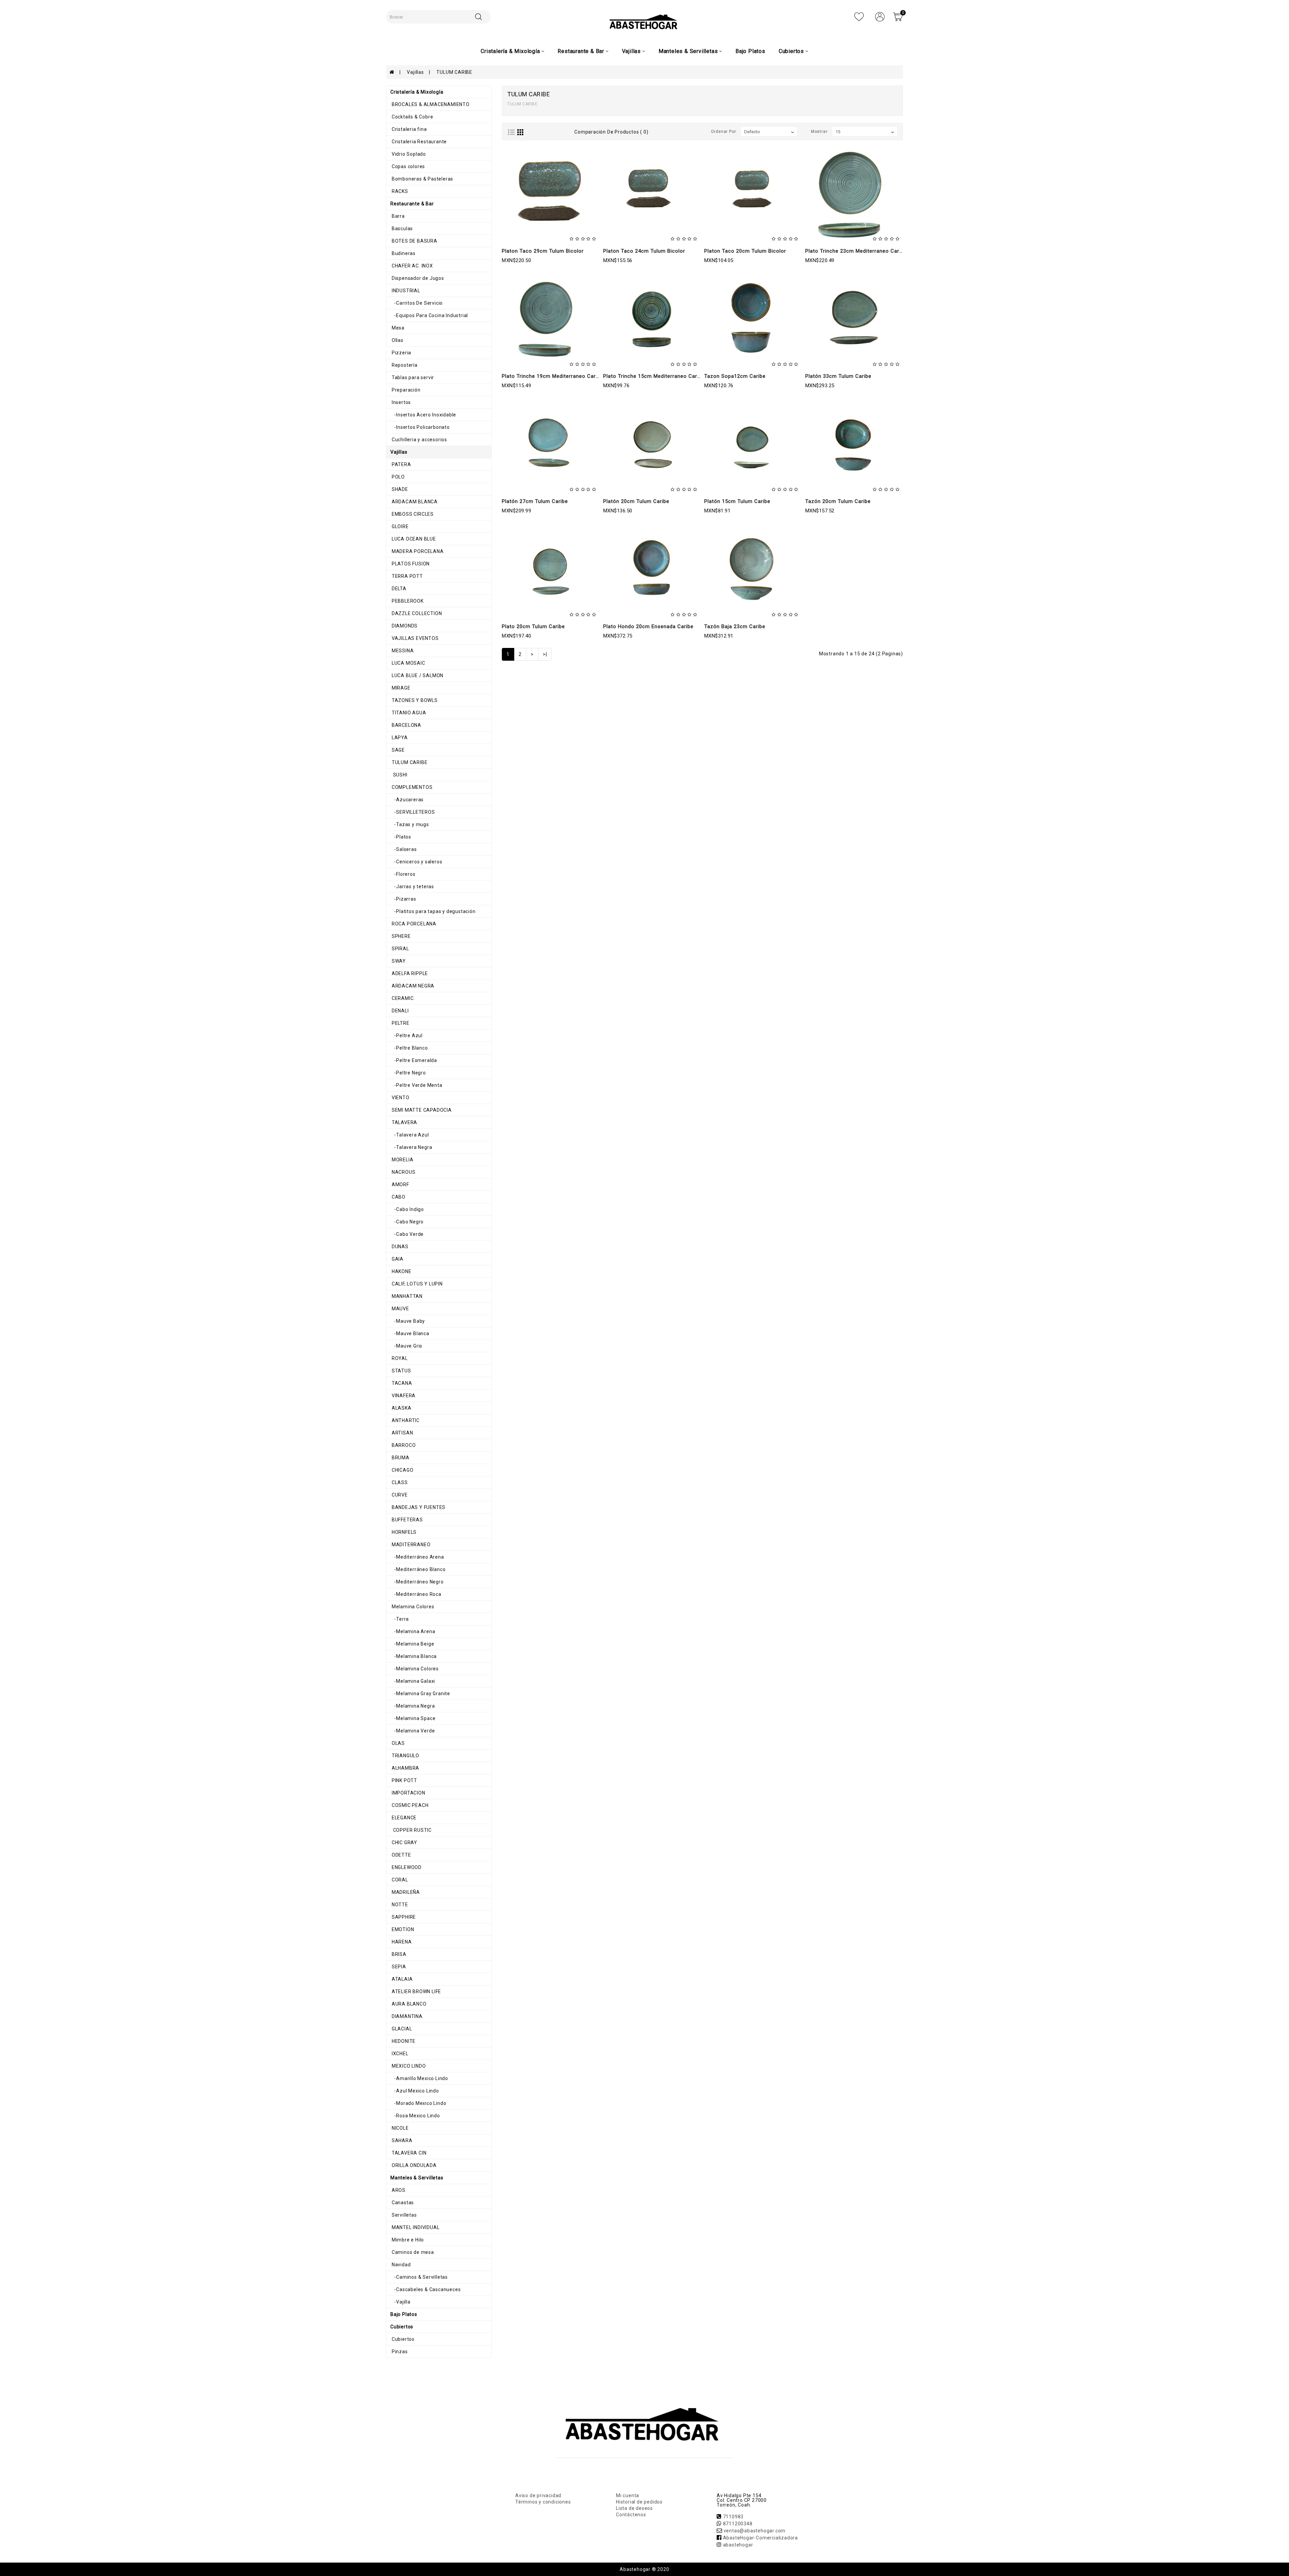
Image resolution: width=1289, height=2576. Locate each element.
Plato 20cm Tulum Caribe (533, 626)
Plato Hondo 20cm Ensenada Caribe (648, 626)
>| (545, 654)
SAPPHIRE (403, 1917)
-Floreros (403, 874)
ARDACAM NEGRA (412, 986)
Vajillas (415, 72)
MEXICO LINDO (408, 2066)
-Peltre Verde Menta (416, 1085)
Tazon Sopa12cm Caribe (735, 376)
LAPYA (399, 738)
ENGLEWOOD (406, 1867)
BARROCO (403, 1445)
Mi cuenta (628, 2495)
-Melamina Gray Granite (420, 1694)
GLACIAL (401, 2029)
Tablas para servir (412, 377)
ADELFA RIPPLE (409, 973)
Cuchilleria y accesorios (419, 440)
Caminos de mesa (412, 2252)
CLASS (399, 1482)
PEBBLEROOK (407, 601)
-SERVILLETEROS (413, 812)
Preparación (405, 390)
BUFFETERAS (407, 1520)
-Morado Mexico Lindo (418, 2103)
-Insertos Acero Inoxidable (423, 415)
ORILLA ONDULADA (414, 2165)
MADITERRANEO (410, 1545)
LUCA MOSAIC (408, 663)
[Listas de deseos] (859, 16)
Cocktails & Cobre (412, 117)
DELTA (398, 589)
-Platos (401, 837)
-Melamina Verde (413, 1731)
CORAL (399, 1880)
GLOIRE (400, 526)
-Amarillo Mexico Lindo (419, 2078)
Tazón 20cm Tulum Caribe (838, 501)
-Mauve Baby (408, 1321)
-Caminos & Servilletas (419, 2277)
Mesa (397, 328)
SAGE (398, 750)
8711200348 (738, 2524)
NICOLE (400, 2128)
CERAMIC (402, 998)
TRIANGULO (405, 1756)
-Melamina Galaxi (413, 1681)
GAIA (397, 1259)
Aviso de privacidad (538, 2495)
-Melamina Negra (413, 1706)
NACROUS (403, 1172)
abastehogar (738, 2545)
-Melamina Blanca (414, 1656)
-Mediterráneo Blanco (418, 1569)
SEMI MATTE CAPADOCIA (421, 1110)
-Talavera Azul (410, 1135)
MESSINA (402, 651)
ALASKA (401, 1408)
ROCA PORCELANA (413, 924)
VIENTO (400, 1098)
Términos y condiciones (543, 2502)
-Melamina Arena (413, 1631)
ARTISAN (402, 1433)
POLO (398, 477)
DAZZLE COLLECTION (416, 613)
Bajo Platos (750, 51)
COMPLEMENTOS (411, 787)
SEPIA (398, 1967)
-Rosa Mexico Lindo (415, 2116)
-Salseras (404, 849)
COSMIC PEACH (409, 1805)
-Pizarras (403, 899)
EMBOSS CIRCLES (412, 514)
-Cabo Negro (407, 1222)
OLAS (398, 1743)
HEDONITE (403, 2041)
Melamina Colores (412, 1607)
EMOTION (402, 1929)
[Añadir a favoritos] (550, 221)
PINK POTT (404, 1780)
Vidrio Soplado (408, 154)
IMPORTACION (408, 1793)
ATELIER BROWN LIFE (416, 1991)
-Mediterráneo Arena (417, 1557)
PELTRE (400, 1023)
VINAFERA (403, 1396)
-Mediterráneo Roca (416, 1594)
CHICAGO (402, 1470)
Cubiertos (402, 2339)
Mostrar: (820, 132)
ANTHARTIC (405, 1420)
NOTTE (399, 1905)
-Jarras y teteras (412, 887)
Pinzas (399, 2352)
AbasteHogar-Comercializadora (760, 2538)
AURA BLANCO (409, 2004)
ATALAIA (401, 1979)
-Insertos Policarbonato (420, 427)
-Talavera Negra (411, 1147)
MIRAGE (400, 688)
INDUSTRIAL (405, 291)
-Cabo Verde (407, 1234)
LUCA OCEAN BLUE (413, 539)
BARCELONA (406, 725)
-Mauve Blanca (410, 1333)
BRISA (398, 1954)
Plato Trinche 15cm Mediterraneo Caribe (654, 376)
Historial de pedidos (639, 2502)
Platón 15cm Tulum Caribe (737, 501)
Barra (398, 216)
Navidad (400, 2265)
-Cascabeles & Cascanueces (425, 2289)
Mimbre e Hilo (407, 2240)
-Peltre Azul (407, 1036)
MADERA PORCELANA (417, 551)
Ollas (397, 340)
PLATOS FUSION (410, 564)
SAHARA (401, 2140)
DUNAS (399, 1247)
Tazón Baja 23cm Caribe (735, 626)
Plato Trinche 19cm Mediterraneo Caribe (553, 376)
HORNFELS (403, 1532)
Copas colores (408, 166)
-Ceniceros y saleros (416, 862)
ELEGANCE (403, 1818)
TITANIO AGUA (408, 713)
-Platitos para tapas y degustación (433, 911)
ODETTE (401, 1855)
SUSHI (399, 775)
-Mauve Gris (406, 1346)
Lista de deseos (634, 2508)
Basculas (402, 229)
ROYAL (399, 1358)
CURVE (399, 1495)
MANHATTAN (407, 1296)
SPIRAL (400, 949)
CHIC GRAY (404, 1842)
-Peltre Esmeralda (414, 1060)
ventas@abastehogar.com (755, 2531)
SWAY (398, 961)
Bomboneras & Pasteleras (422, 179)
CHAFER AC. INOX (412, 266)
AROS (398, 2190)
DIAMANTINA (407, 2016)
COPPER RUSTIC (411, 1830)
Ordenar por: (724, 132)
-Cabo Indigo (407, 1209)
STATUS (401, 1371)
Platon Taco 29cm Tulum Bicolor (543, 251)
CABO (398, 1197)
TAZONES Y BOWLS (414, 700)
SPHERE (401, 936)
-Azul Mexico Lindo (415, 2091)
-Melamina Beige (412, 1644)
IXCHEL (399, 2054)
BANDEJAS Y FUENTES (418, 1507)
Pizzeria (401, 353)
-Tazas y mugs (410, 824)
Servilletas (404, 2215)
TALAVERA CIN (408, 2153)
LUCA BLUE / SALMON (417, 675)
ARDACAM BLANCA (414, 502)
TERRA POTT (407, 576)
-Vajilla (400, 2302)
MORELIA (402, 1160)
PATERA (401, 464)
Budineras (403, 253)
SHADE (399, 489)
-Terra (400, 1619)
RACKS (399, 191)
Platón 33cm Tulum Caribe (838, 376)
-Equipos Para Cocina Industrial (429, 315)
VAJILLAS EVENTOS (415, 638)
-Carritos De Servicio (417, 303)
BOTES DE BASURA (414, 241)
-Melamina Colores (415, 1669)
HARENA (401, 1942)
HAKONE (401, 1271)
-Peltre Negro (408, 1073)
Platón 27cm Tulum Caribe (535, 501)
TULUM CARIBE (454, 72)
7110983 (733, 2517)
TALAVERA (404, 1122)
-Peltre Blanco (409, 1048)
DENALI (400, 1011)
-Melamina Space (413, 1718)
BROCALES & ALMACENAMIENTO (430, 104)
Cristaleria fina (409, 129)
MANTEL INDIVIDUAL (415, 2227)
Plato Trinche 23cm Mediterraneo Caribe (856, 251)
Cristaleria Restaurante (419, 142)
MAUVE (400, 1309)
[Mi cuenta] (880, 16)
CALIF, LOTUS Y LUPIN (417, 1284)
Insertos (401, 402)
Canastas (402, 2203)
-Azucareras (407, 800)
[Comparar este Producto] (565, 221)
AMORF (400, 1184)
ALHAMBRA (405, 1768)
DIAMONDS (404, 626)
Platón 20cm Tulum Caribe (636, 501)
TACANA (401, 1383)
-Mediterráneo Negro (417, 1582)
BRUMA (400, 1458)
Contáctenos (631, 2515)
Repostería (404, 365)
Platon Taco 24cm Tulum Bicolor (644, 251)
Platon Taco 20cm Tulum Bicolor (745, 251)
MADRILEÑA (405, 1892)
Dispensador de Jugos (417, 278)
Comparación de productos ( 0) (611, 132)
